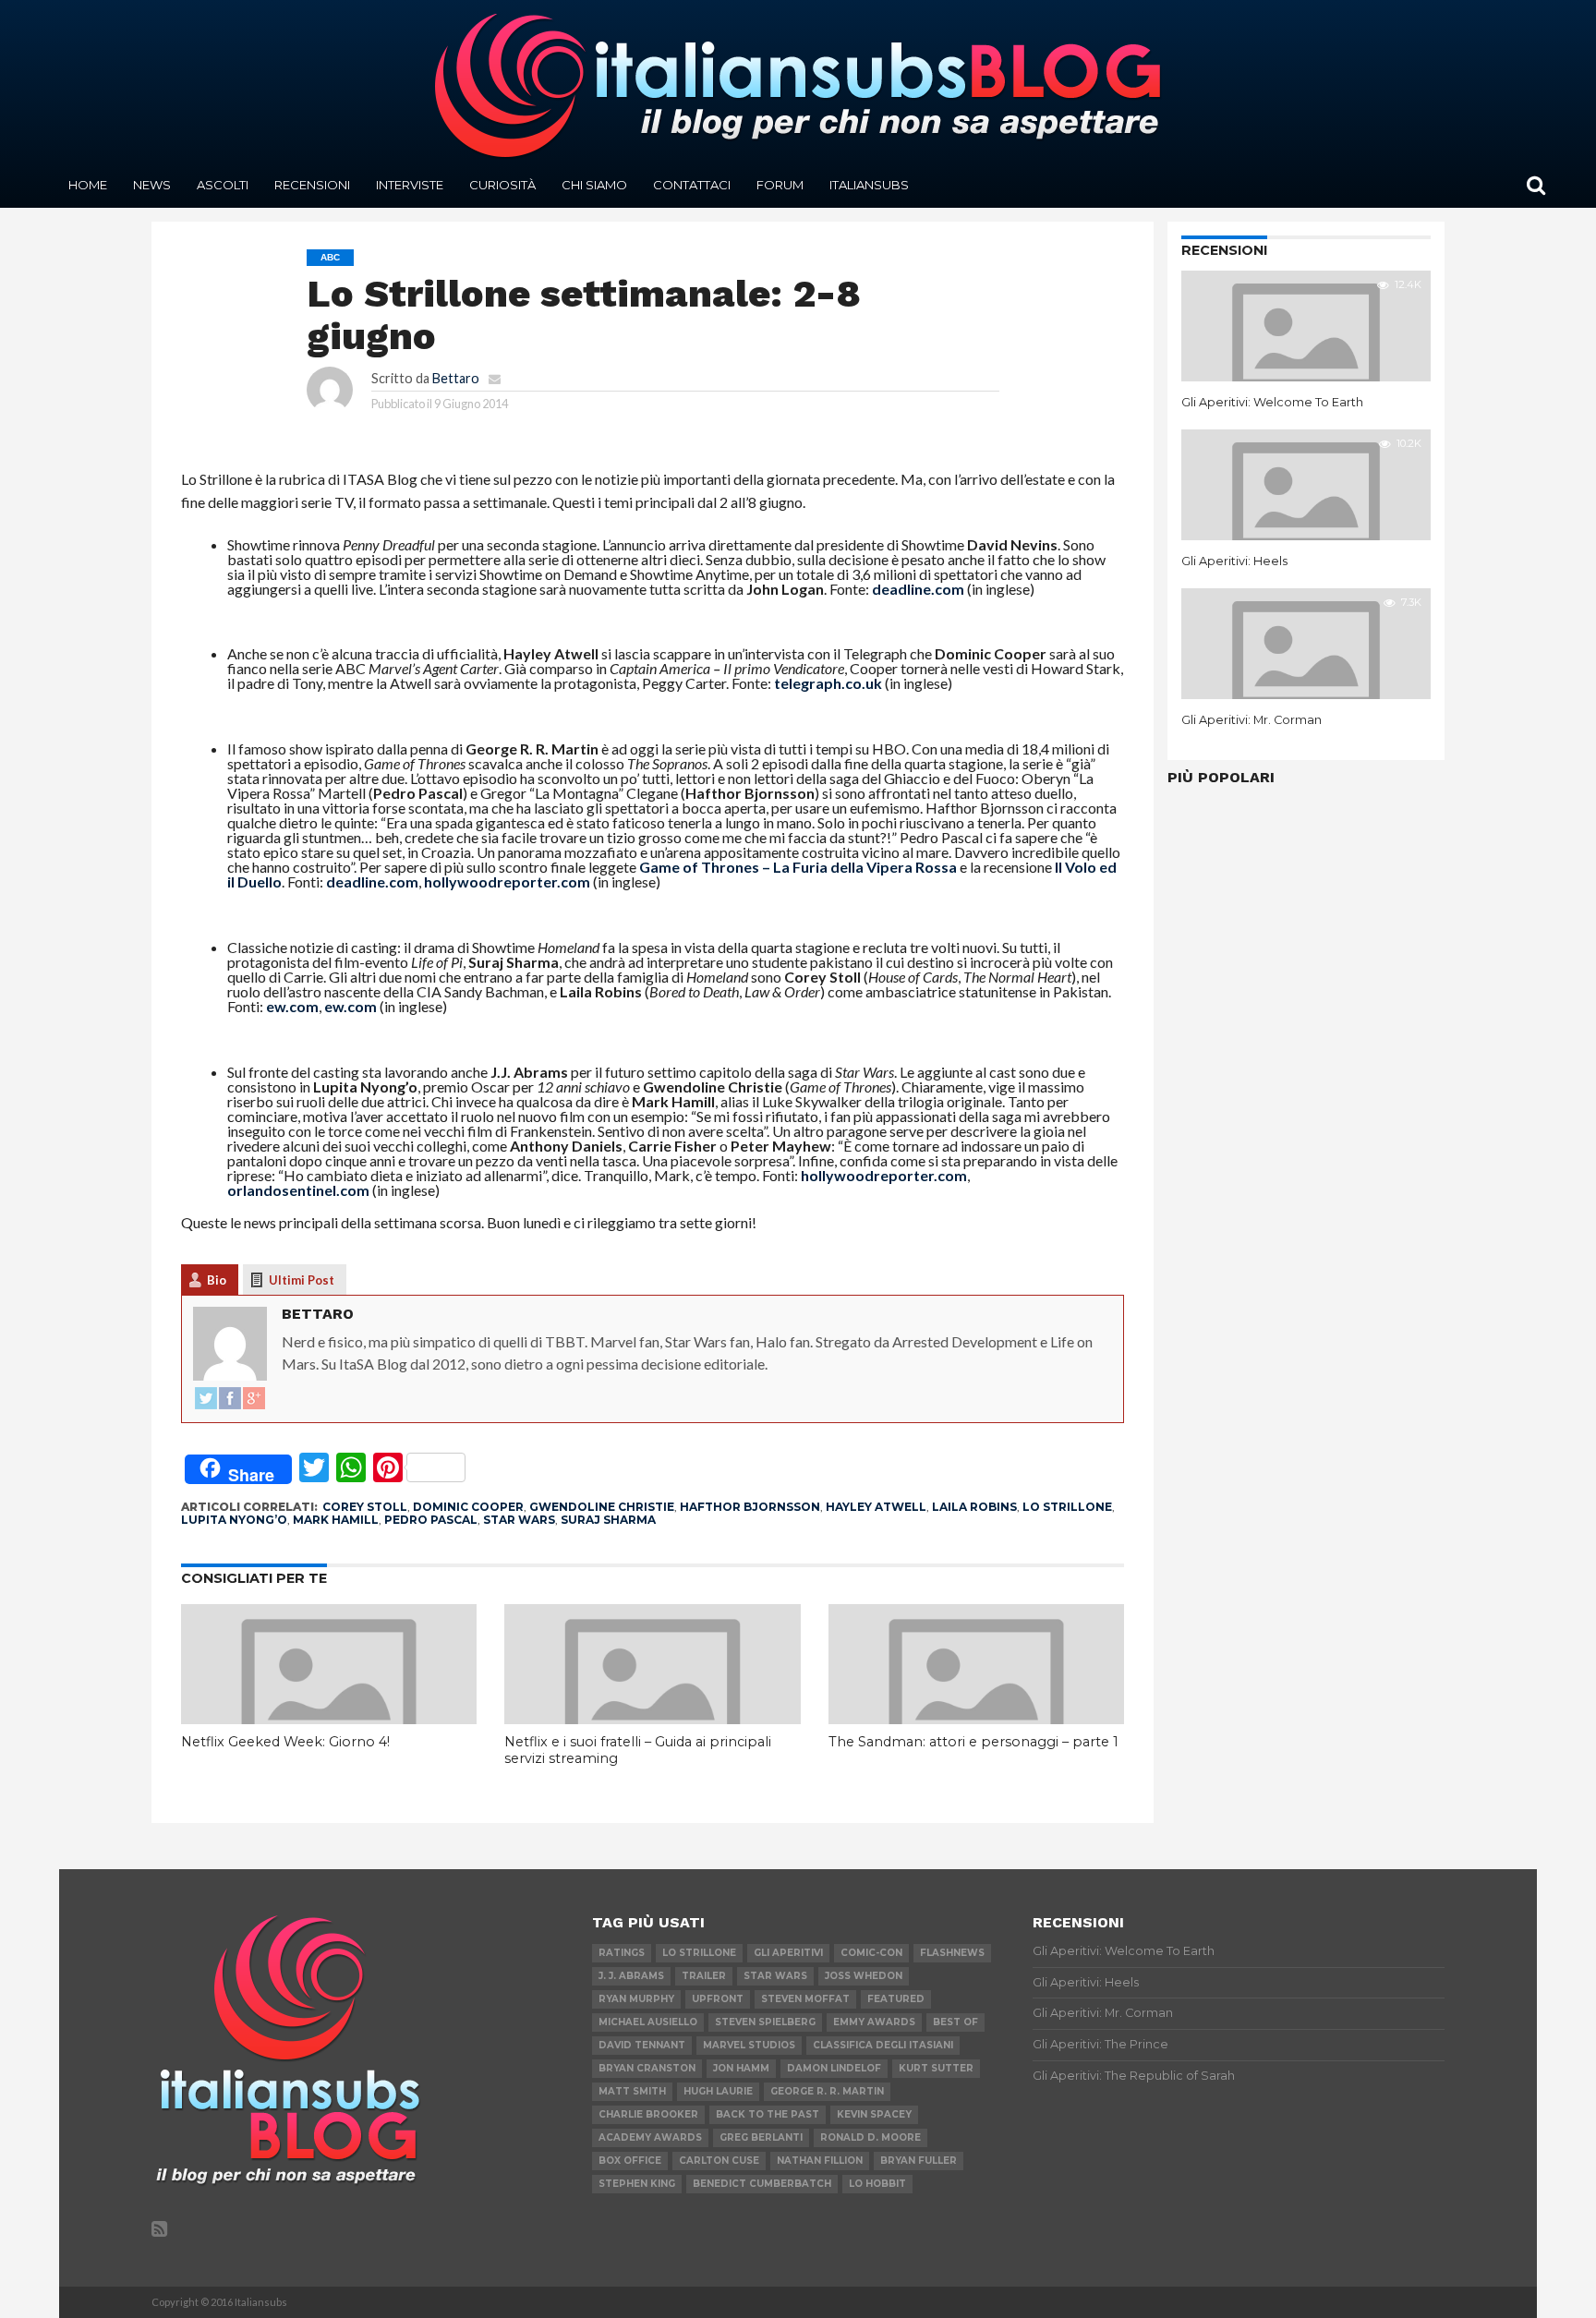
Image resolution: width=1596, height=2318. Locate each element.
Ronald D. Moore (871, 2137)
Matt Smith (632, 2091)
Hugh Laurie (718, 2091)
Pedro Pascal (431, 1520)
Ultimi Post (302, 1280)
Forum (780, 185)
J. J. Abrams (631, 1976)
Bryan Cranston (647, 2068)
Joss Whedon (864, 1976)
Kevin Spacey (874, 2114)
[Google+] (254, 1399)
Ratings (622, 1953)
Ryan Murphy (636, 1999)
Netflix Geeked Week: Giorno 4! (285, 1742)
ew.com (292, 1006)
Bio (217, 1280)
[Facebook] (230, 1399)
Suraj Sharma (608, 1520)
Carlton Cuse (719, 2161)
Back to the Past (768, 2114)
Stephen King (637, 2184)
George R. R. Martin (827, 2091)
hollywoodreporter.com (507, 881)
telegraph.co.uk (828, 683)
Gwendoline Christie (602, 1507)
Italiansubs (869, 185)
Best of (955, 2022)
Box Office (630, 2161)
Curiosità (502, 185)
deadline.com (918, 589)
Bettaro (456, 378)
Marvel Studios (749, 2045)
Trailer (704, 1976)
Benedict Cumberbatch (762, 2184)
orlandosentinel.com (298, 1190)
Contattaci (692, 185)
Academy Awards (650, 2137)
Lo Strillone (1067, 1507)
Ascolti (223, 185)
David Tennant (642, 2045)
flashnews (952, 1953)
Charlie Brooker (648, 2114)
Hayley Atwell (876, 1507)
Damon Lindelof (834, 2068)
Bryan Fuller (919, 2161)
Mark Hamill (336, 1520)
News (152, 185)
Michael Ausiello (648, 2022)
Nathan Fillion (820, 2161)
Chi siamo (594, 185)
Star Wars (519, 1520)
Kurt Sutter (936, 2068)
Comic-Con (871, 1953)
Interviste (410, 185)
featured (896, 1999)
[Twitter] (206, 1399)
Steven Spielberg (765, 2022)
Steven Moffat (805, 1999)
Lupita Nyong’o (234, 1520)
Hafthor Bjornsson (750, 1507)
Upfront (718, 1999)
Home (88, 185)
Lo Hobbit (877, 2184)
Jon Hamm (741, 2068)
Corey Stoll (365, 1507)
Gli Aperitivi (788, 1953)
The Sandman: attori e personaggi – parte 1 (973, 1742)
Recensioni (312, 185)
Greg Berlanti (761, 2137)
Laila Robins (974, 1507)
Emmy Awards (874, 2022)
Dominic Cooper (468, 1507)
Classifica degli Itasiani (883, 2045)
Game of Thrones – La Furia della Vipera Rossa (798, 867)
